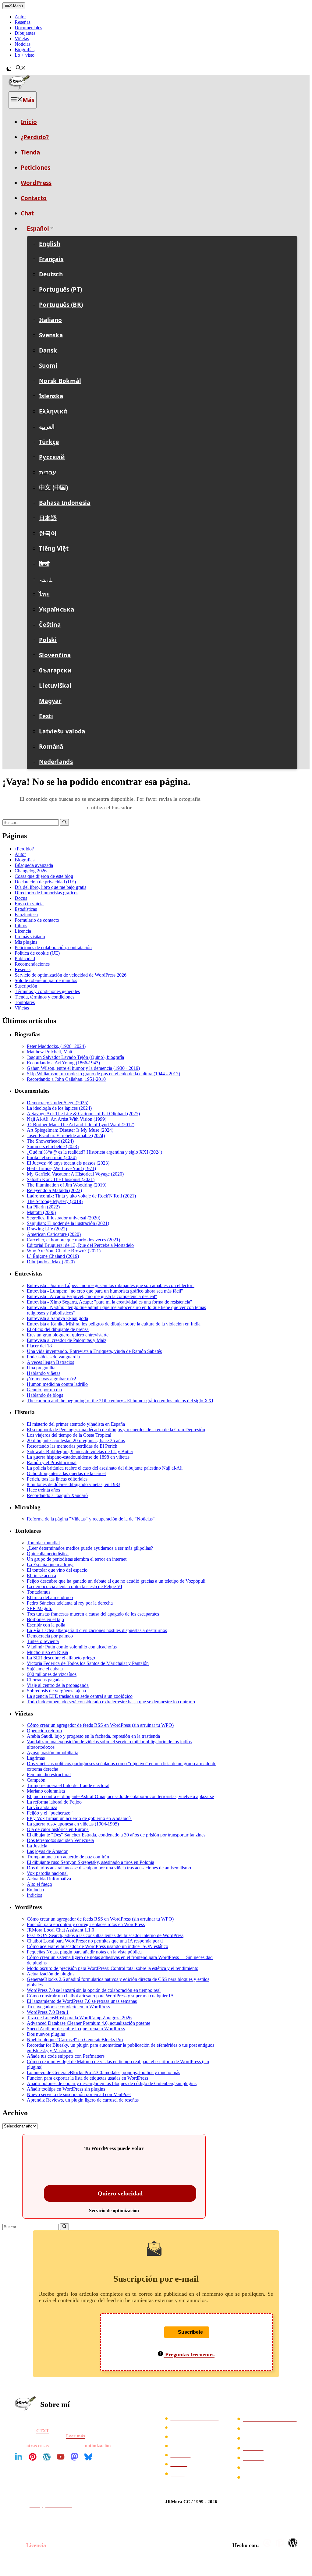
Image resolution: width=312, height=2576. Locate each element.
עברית (48, 472)
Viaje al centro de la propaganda (58, 1685)
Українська (57, 609)
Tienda (30, 152)
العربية (47, 427)
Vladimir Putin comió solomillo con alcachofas (72, 1647)
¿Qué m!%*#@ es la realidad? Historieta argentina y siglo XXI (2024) (94, 1152)
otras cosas (38, 2446)
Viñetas (22, 39)
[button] (21, 68)
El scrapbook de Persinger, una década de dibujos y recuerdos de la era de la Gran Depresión (116, 1430)
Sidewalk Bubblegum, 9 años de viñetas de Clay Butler (80, 1451)
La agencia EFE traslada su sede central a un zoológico (80, 1696)
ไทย (44, 594)
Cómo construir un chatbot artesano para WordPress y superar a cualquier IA (100, 1996)
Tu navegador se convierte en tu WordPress (68, 2007)
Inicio (29, 122)
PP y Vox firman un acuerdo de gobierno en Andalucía (79, 1818)
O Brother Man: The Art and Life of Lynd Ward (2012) (81, 1125)
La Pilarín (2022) (43, 1207)
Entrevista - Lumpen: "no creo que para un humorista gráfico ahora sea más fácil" (105, 1291)
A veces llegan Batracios (50, 1362)
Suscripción (26, 986)
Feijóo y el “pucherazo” (50, 1813)
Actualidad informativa (49, 1879)
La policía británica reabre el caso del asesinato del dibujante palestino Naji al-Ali (105, 1468)
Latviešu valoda (62, 731)
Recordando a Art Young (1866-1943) (63, 1063)
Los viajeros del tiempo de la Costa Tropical (69, 1435)
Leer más (76, 2436)
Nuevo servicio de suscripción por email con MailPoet (79, 2094)
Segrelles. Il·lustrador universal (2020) (64, 1218)
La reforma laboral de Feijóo (54, 1802)
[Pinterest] (33, 2457)
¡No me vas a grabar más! (51, 1379)
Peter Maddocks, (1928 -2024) (56, 1046)
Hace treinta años (43, 1490)
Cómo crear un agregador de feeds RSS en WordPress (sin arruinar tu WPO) (100, 1725)
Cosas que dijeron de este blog (44, 876)
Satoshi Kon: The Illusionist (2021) (61, 1179)
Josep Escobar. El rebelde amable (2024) (66, 1135)
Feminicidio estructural (49, 1774)
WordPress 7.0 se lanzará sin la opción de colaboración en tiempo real (94, 1990)
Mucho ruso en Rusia (47, 1652)
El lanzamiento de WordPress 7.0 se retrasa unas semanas (82, 2001)
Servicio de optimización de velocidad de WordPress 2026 (71, 975)
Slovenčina (55, 655)
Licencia (23, 931)
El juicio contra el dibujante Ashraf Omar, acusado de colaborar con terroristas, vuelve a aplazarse (120, 1796)
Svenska (51, 335)
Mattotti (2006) (41, 1212)
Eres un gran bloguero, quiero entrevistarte (68, 1335)
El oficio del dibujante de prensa (58, 1329)
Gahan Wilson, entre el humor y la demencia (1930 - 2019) (83, 1068)
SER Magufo (40, 1608)
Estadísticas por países (266, 2429)
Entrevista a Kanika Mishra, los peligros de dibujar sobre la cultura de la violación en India (114, 1324)
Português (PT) (60, 289)
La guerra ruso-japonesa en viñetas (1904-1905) (73, 1824)
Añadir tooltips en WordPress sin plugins (66, 2089)
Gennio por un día (44, 1390)
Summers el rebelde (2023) (53, 1146)
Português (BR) (61, 305)
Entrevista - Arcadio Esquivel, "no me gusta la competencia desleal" (92, 1296)
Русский (52, 457)
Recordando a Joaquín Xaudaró (57, 1495)
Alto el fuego (39, 1884)
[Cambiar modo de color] (9, 69)
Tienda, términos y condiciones (44, 997)
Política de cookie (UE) (37, 953)
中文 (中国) (53, 488)
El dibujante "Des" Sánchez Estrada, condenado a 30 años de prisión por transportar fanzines (116, 1835)
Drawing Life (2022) (47, 1229)
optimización (98, 2446)
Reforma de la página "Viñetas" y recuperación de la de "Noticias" (91, 1519)
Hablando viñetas (44, 1373)
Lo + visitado (182, 2446)
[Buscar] (64, 822)
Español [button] (38, 229)
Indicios (34, 1895)
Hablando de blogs (45, 1395)
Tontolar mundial (43, 1543)
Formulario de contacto (37, 920)
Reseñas (23, 22)
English (50, 244)
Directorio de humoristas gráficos (46, 893)
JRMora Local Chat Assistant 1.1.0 (60, 1930)
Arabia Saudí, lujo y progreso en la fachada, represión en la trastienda (93, 1736)
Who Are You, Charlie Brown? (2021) (64, 1251)
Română (51, 747)
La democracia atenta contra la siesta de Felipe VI (74, 1586)
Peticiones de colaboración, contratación (53, 947)
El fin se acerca (41, 1575)
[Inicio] (156, 83)
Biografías (25, 50)
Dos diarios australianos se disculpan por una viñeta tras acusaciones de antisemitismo (109, 1868)
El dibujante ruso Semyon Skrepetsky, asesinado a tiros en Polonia (90, 1862)
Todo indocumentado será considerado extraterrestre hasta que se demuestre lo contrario (111, 1702)
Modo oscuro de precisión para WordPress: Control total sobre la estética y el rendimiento (113, 1968)
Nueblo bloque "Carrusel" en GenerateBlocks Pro (75, 2040)
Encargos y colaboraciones (270, 2419)
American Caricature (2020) (54, 1234)
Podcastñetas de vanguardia (53, 1357)
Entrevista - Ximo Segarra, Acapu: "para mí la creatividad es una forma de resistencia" (110, 1302)
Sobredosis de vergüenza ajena (56, 1691)
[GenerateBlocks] (281, 2543)
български (55, 670)
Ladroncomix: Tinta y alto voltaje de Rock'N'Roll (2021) (81, 1196)
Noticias (23, 44)
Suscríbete (190, 2332)
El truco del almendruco (50, 1597)
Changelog (254, 2477)
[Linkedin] (19, 2457)
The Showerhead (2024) (50, 1141)
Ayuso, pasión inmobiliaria (53, 1753)
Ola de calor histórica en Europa (58, 1829)
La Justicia (37, 1846)
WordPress (36, 183)
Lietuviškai (55, 686)
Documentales (28, 28)
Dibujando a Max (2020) (51, 1262)
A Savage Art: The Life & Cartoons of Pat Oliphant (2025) (83, 1114)
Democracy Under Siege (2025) (58, 1103)
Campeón (36, 1780)
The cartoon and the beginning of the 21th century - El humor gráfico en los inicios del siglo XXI (120, 1401)
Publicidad (25, 958)
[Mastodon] (74, 2457)
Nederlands (56, 762)
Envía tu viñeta (29, 904)
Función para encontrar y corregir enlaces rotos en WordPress (86, 1924)
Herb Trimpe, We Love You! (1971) (61, 1168)
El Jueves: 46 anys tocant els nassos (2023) (68, 1163)
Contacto (34, 198)
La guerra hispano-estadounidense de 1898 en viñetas (78, 1457)
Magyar (50, 701)
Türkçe (49, 442)
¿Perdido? (35, 137)
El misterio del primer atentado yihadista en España (76, 1424)
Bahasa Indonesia (65, 503)
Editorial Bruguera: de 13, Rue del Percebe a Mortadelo (80, 1245)
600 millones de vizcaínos (52, 1674)
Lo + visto (25, 55)
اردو (46, 579)
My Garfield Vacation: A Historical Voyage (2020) (75, 1174)
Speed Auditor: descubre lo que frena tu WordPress (76, 2029)
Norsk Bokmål (60, 381)
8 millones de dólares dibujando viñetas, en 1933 (74, 1484)
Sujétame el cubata (45, 1669)
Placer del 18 (39, 1346)
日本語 (48, 518)
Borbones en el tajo (45, 1619)
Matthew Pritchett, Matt (50, 1052)
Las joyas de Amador (47, 1851)
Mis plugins (26, 942)
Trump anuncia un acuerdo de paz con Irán (68, 1857)
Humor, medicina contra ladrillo (57, 1384)
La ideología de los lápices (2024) (59, 1108)
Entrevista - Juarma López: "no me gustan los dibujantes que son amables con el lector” (111, 1285)
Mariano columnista (46, 1791)
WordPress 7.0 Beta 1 (48, 2012)
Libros (21, 926)
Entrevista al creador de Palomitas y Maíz (67, 1340)
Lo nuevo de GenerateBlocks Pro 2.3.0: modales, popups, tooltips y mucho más (103, 2072)
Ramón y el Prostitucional (52, 1462)
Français (51, 259)
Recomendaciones (32, 964)
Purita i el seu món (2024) (52, 1157)
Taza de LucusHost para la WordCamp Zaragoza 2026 (79, 2018)
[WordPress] (47, 2457)
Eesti (46, 716)
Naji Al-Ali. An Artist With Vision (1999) (67, 1119)
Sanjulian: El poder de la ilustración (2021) (68, 1223)
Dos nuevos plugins (46, 2034)
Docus (21, 898)
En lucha (35, 1890)
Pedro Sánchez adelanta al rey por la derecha (70, 1603)
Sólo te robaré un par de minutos (46, 980)
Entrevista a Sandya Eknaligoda (57, 1318)
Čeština (50, 625)
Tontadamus (39, 1592)
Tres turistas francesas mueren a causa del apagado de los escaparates (93, 1614)
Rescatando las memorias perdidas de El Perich (72, 1446)
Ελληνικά (53, 411)
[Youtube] (61, 2457)
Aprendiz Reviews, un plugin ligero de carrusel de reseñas (83, 2100)
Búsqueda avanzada (34, 865)
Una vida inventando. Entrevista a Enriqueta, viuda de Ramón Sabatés (94, 1351)
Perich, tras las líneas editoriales (57, 1479)
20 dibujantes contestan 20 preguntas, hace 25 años (76, 1441)
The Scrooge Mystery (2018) (55, 1201)
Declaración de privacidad (194, 2418)
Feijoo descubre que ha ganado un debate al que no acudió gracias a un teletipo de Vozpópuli (116, 1581)
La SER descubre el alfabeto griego (61, 1658)
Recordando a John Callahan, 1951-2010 (66, 1079)
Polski (48, 640)
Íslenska (51, 396)
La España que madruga (50, 1565)
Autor (20, 17)
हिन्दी (44, 564)
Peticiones (35, 168)
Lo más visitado (30, 937)
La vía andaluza (42, 1807)
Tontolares (25, 1002)
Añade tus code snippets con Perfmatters (66, 2056)
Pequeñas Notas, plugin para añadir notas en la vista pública (84, 1952)
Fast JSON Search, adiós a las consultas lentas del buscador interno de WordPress (105, 1935)
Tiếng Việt (54, 548)
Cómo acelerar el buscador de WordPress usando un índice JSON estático (97, 1946)
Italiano (50, 320)
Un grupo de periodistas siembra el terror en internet (77, 1559)
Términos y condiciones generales (47, 991)
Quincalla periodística (48, 1554)
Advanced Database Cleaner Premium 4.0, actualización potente (89, 2023)
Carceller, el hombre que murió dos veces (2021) (73, 1240)
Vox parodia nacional (47, 1873)
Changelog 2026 (31, 871)
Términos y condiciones (190, 2427)
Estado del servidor (262, 2438)
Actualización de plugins (51, 1974)
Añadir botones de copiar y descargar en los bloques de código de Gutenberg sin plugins (112, 2083)
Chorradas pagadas (45, 1680)
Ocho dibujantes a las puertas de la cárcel (66, 1473)
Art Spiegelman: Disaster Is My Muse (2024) (70, 1130)
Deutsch (51, 274)
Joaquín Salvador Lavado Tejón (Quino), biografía (75, 1057)
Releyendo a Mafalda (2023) (54, 1190)
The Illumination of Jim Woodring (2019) (67, 1185)
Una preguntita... (43, 1368)
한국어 (48, 533)
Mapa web (253, 2458)
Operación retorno (44, 1731)
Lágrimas (36, 1758)
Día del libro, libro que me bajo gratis (50, 887)
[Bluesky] (88, 2457)
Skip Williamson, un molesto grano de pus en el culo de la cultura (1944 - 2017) (103, 1074)
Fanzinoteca (26, 915)
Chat (27, 213)
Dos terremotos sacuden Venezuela (60, 1840)
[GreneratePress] (268, 2543)
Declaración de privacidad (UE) (45, 882)
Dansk (48, 350)
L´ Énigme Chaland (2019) (53, 1256)
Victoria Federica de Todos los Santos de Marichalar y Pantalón (88, 1663)
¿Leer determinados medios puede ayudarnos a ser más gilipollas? (90, 1548)
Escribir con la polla (46, 1625)
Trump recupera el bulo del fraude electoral (68, 1785)
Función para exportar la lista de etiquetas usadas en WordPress (87, 2078)
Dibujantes (25, 33)
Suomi (48, 366)
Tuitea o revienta (43, 1641)
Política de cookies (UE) (192, 2437)
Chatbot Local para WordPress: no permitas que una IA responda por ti (95, 1941)
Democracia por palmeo (50, 1636)
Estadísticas (26, 909)
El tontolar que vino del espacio (57, 1570)
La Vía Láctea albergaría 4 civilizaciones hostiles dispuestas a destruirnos (97, 1630)
